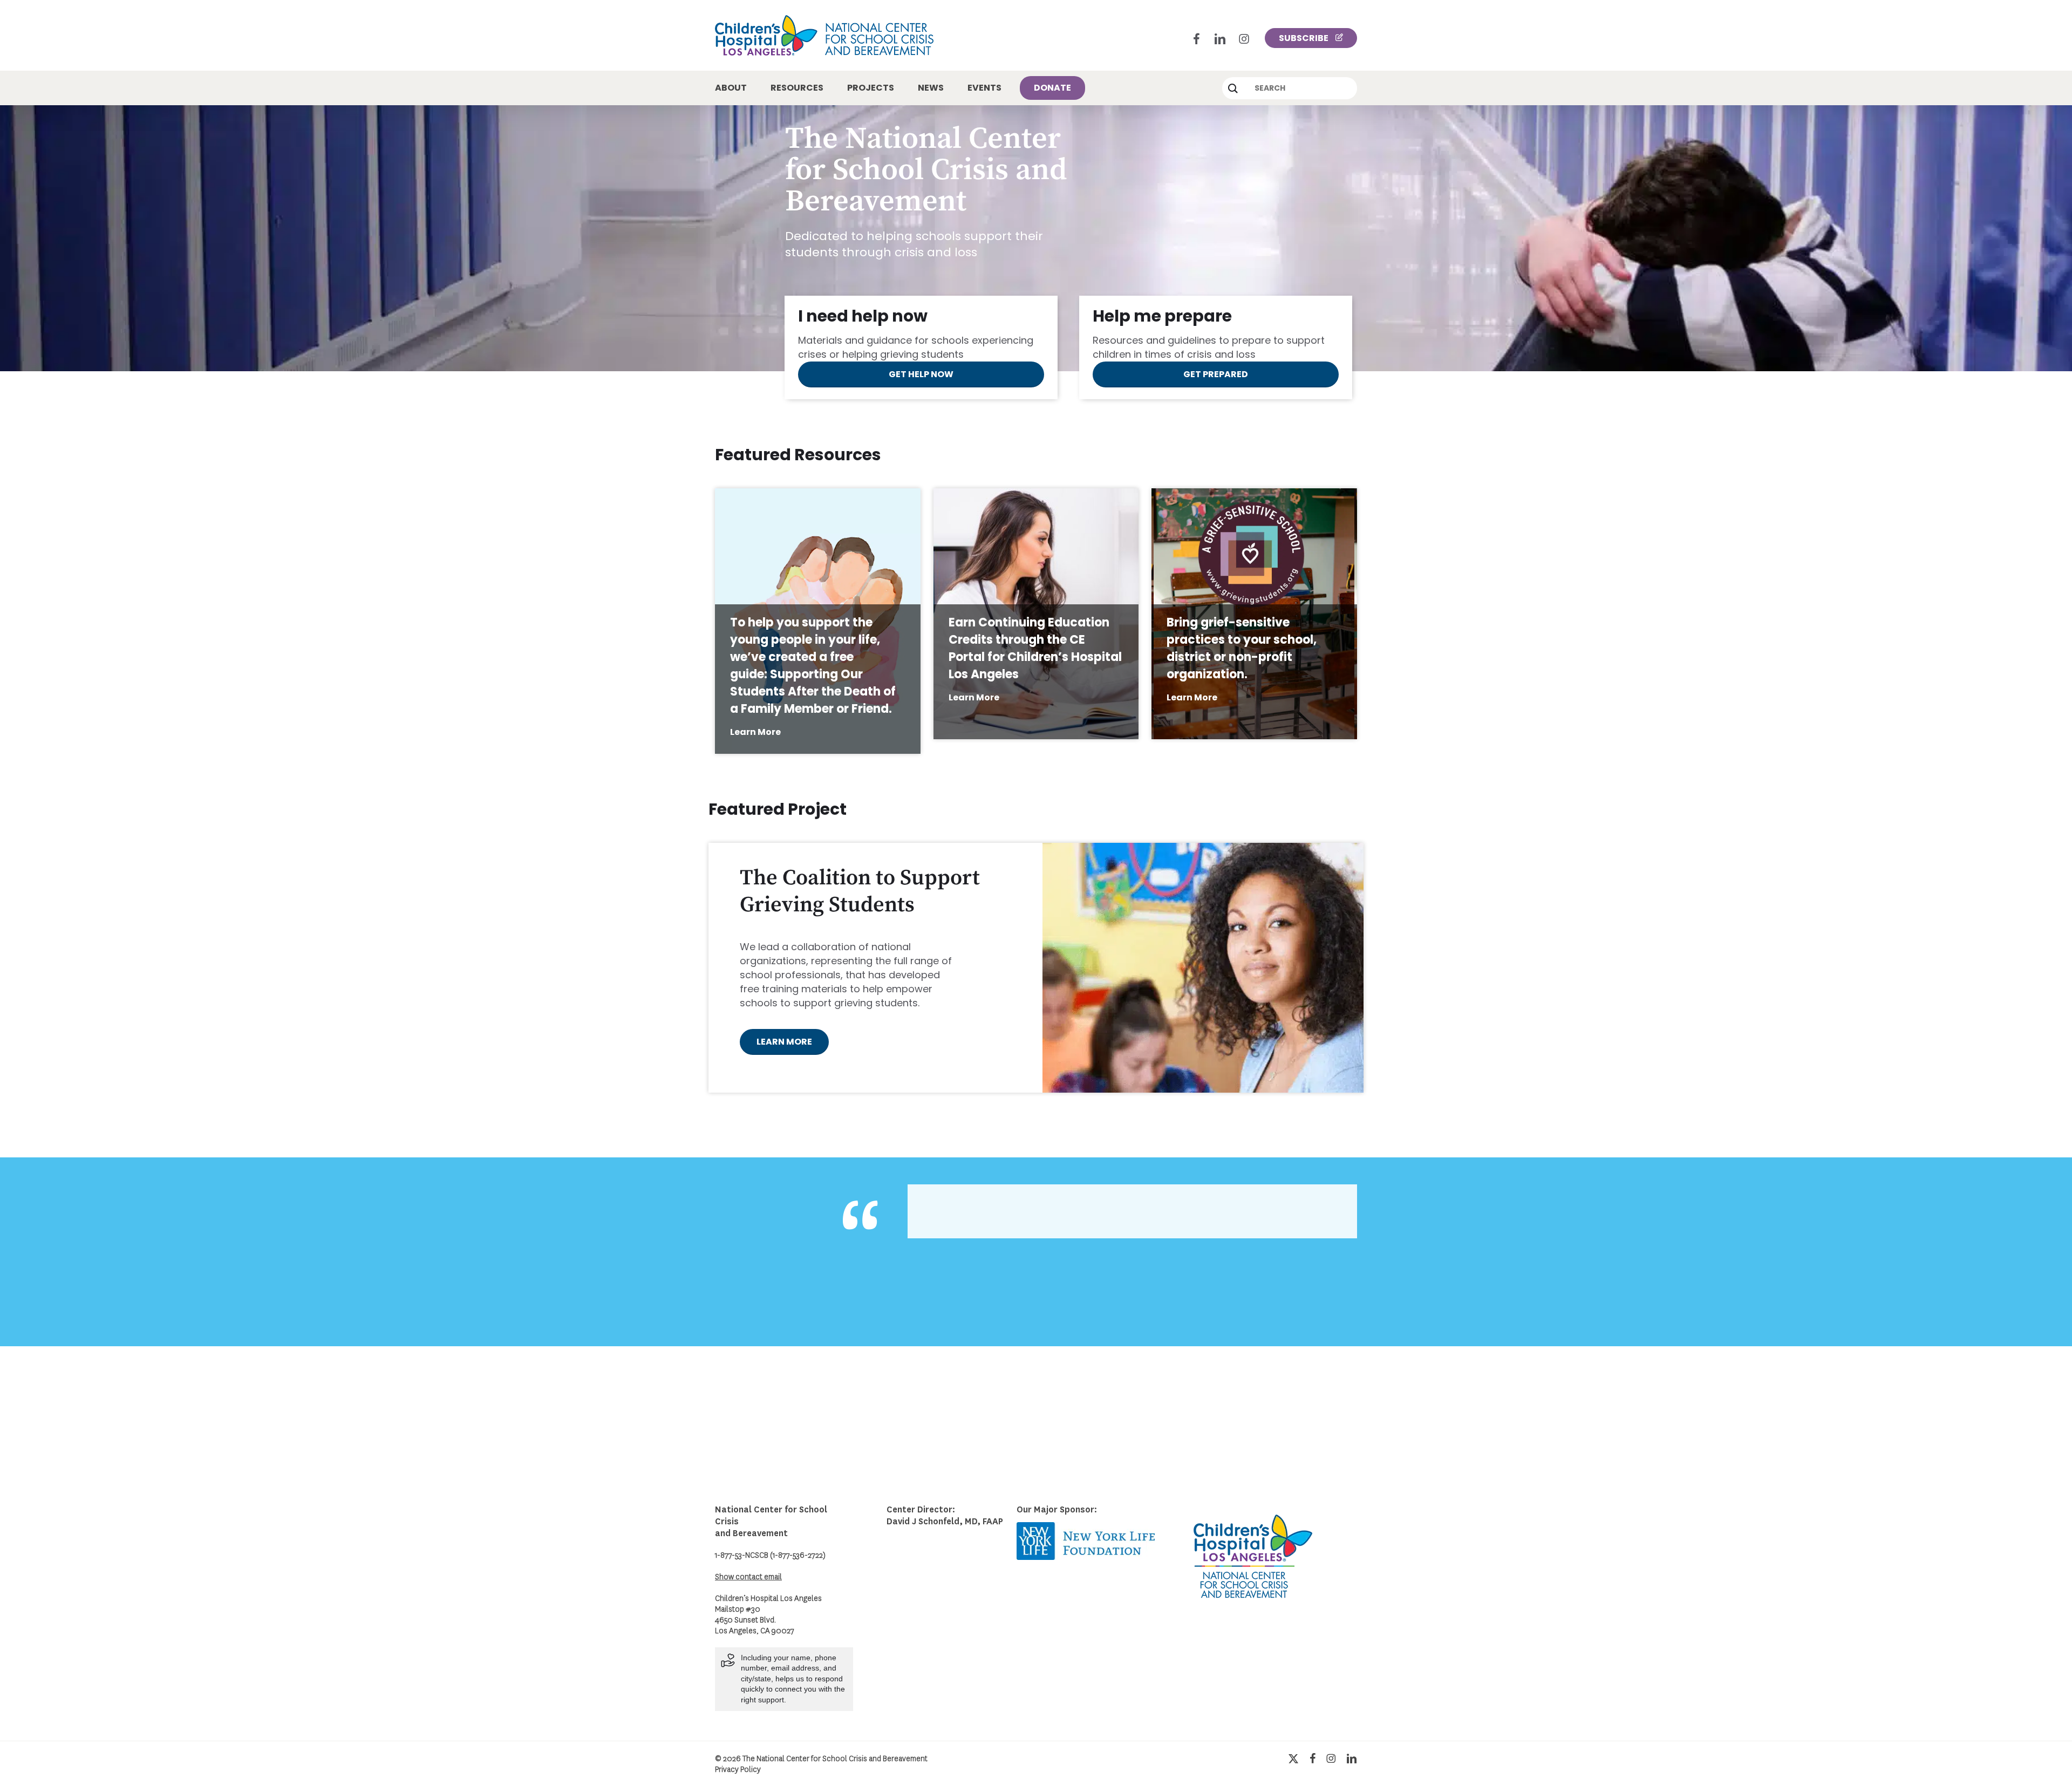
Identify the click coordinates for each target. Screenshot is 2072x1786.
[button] (921, 374)
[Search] (1233, 88)
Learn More (755, 732)
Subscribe (1304, 38)
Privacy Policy (738, 1770)
